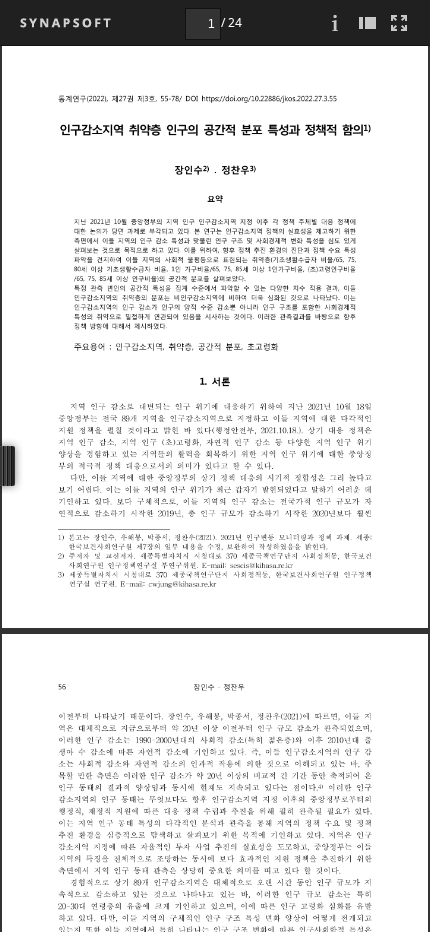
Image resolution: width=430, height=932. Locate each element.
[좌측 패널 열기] (367, 22)
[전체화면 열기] (399, 22)
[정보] (335, 22)
